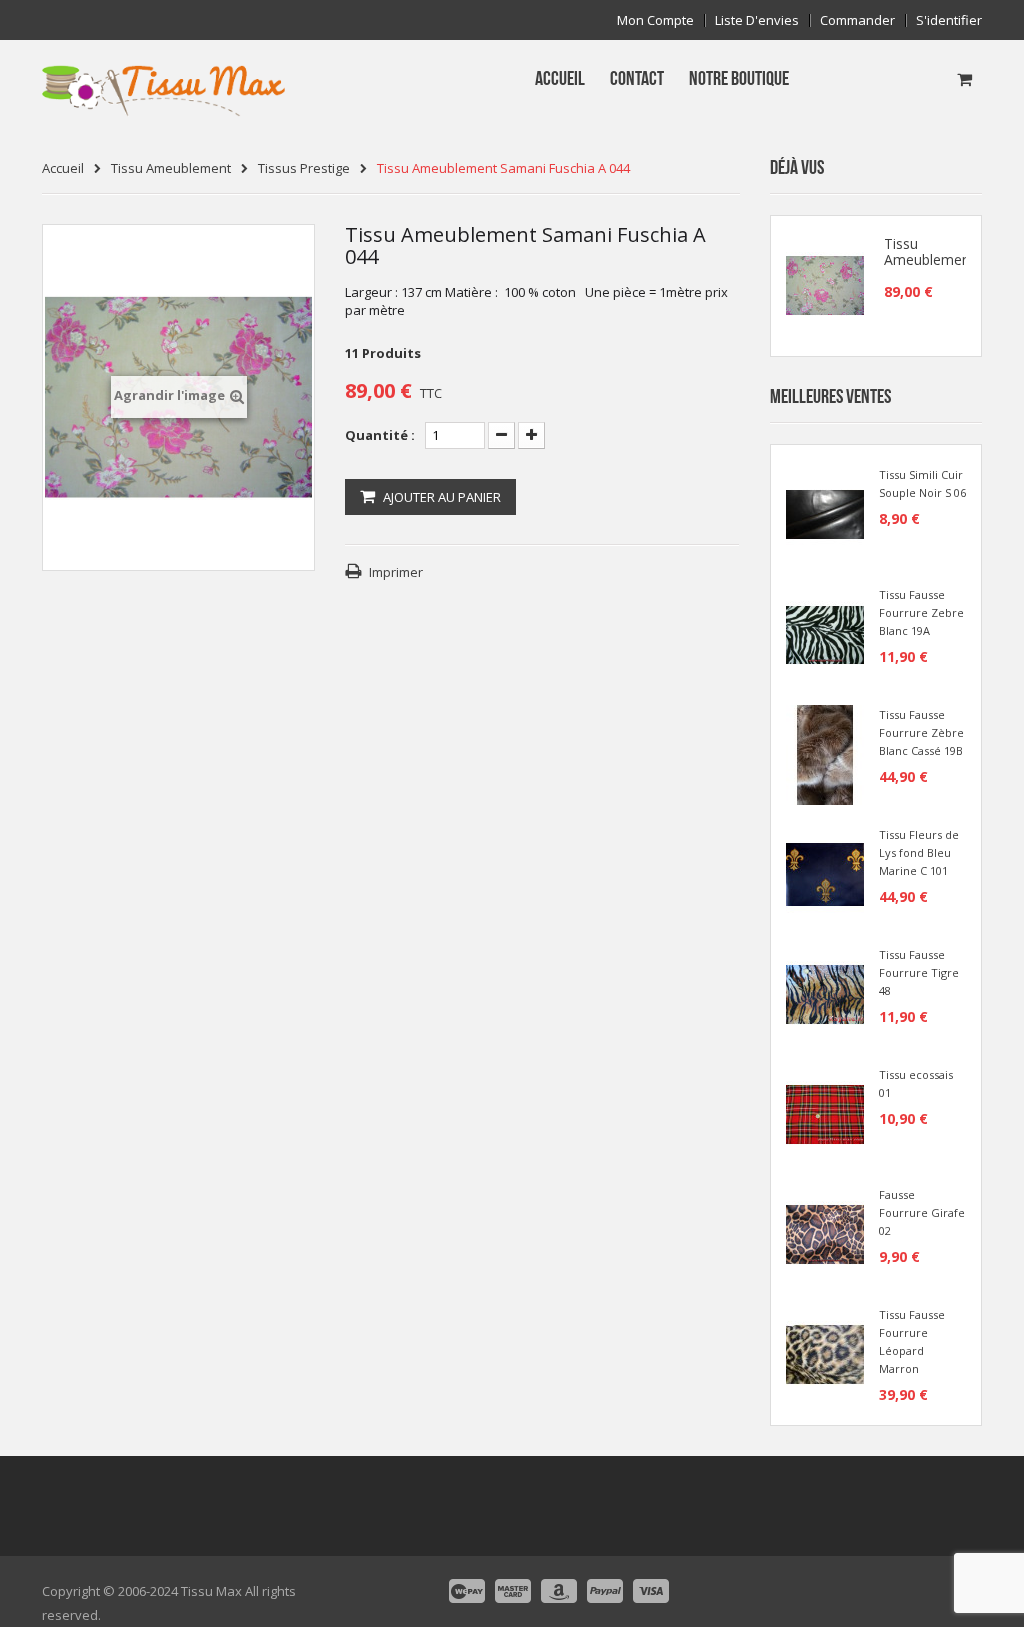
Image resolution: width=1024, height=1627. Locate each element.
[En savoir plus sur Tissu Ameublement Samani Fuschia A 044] (825, 286)
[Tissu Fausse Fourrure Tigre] (825, 993)
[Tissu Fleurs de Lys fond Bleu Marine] (825, 873)
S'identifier (949, 20)
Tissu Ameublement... (934, 252)
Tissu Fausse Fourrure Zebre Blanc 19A (921, 612)
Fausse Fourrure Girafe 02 (922, 1212)
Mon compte (655, 20)
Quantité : (380, 435)
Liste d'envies (757, 20)
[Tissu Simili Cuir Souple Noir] (825, 513)
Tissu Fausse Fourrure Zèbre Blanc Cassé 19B (921, 732)
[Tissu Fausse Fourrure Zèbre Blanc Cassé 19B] (825, 753)
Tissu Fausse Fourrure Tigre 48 (919, 972)
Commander (857, 20)
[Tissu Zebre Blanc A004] (825, 633)
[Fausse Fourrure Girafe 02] (825, 1233)
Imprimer (396, 572)
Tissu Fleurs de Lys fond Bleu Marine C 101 (919, 852)
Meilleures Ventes (830, 397)
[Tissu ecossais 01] (825, 1113)
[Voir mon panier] (964, 79)
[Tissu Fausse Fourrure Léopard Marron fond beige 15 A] (825, 1353)
